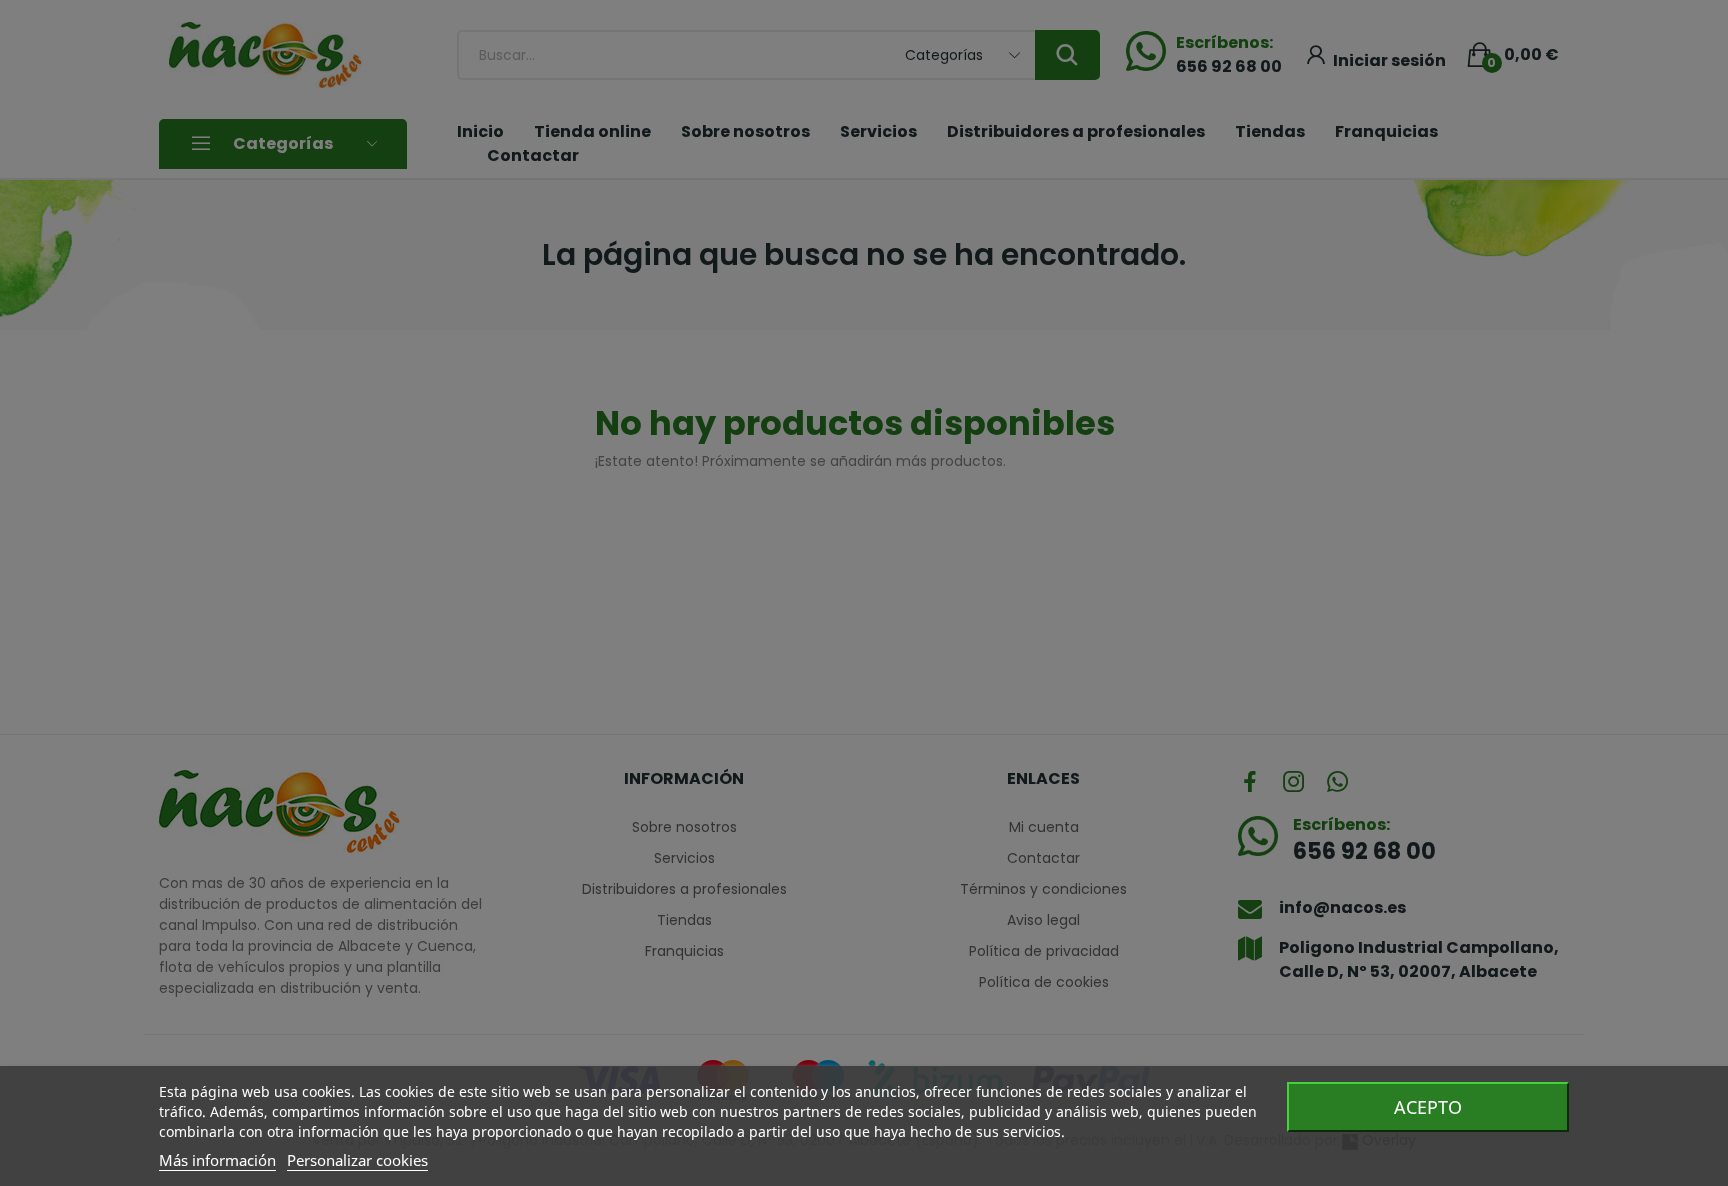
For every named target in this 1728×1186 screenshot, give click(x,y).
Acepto (1428, 1107)
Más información (217, 1160)
